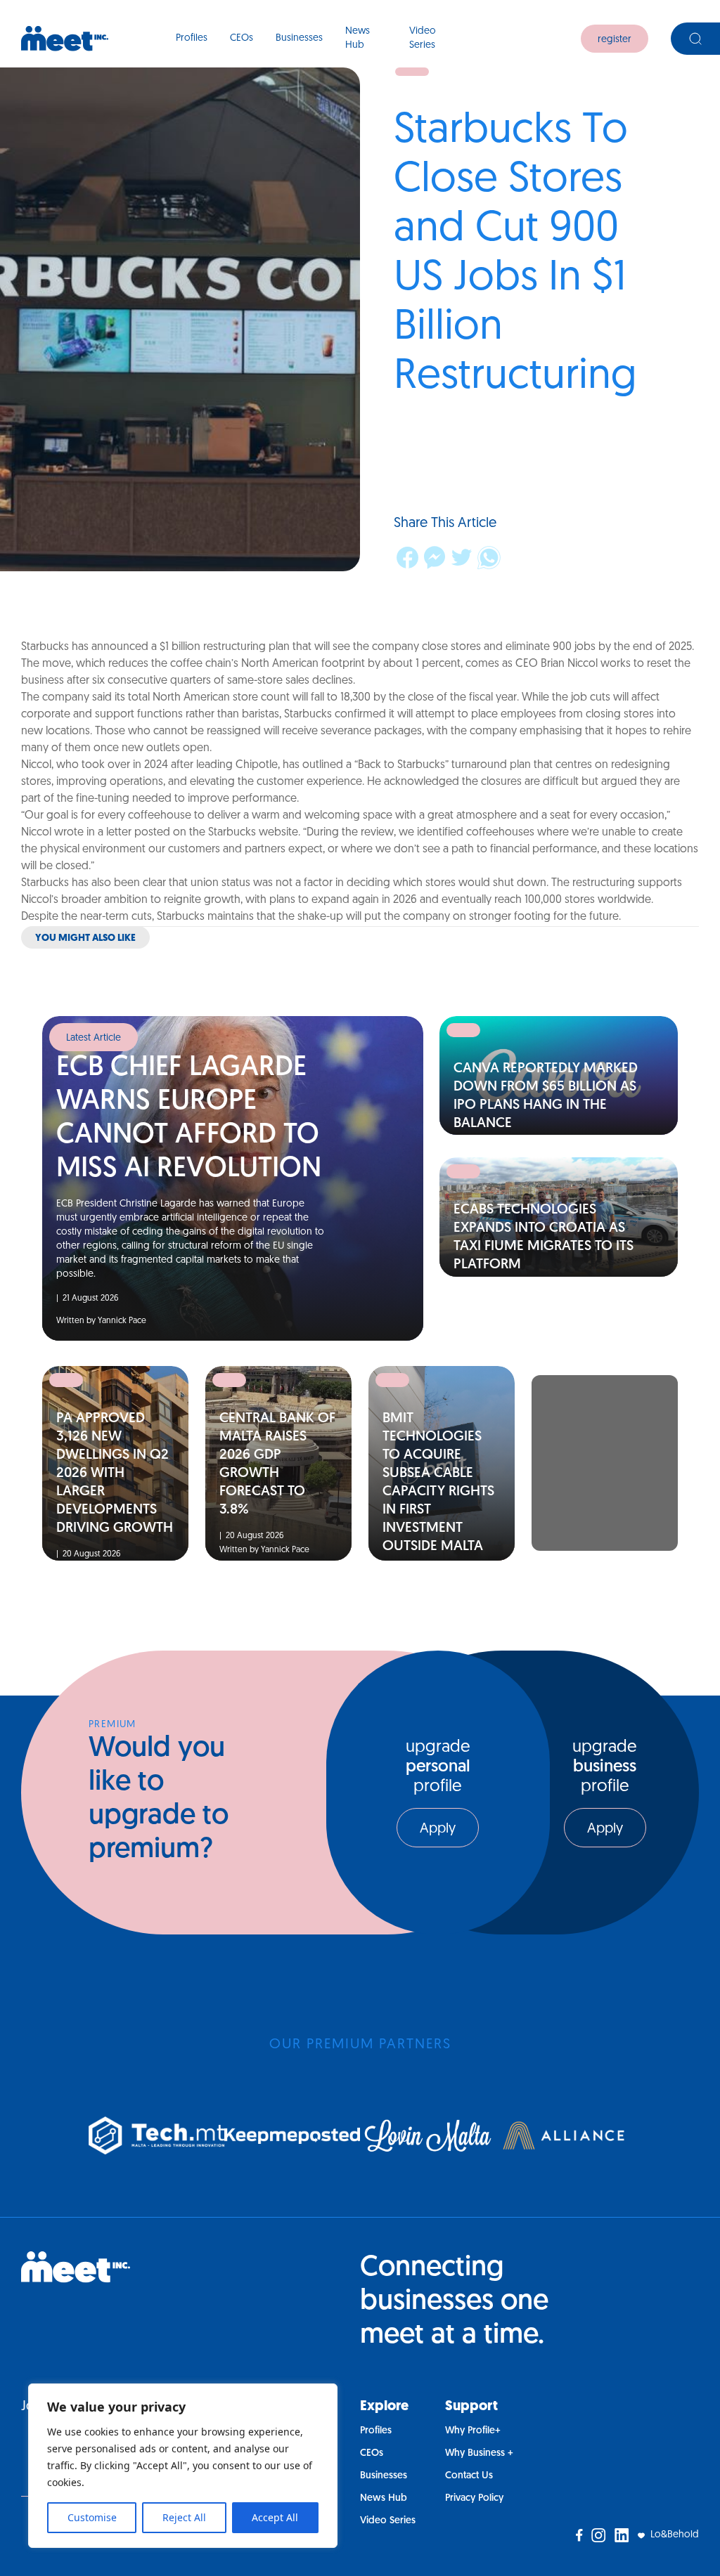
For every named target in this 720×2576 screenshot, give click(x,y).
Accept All (275, 2517)
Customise (92, 2517)
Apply (438, 1829)
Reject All (184, 2517)
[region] (183, 2466)
